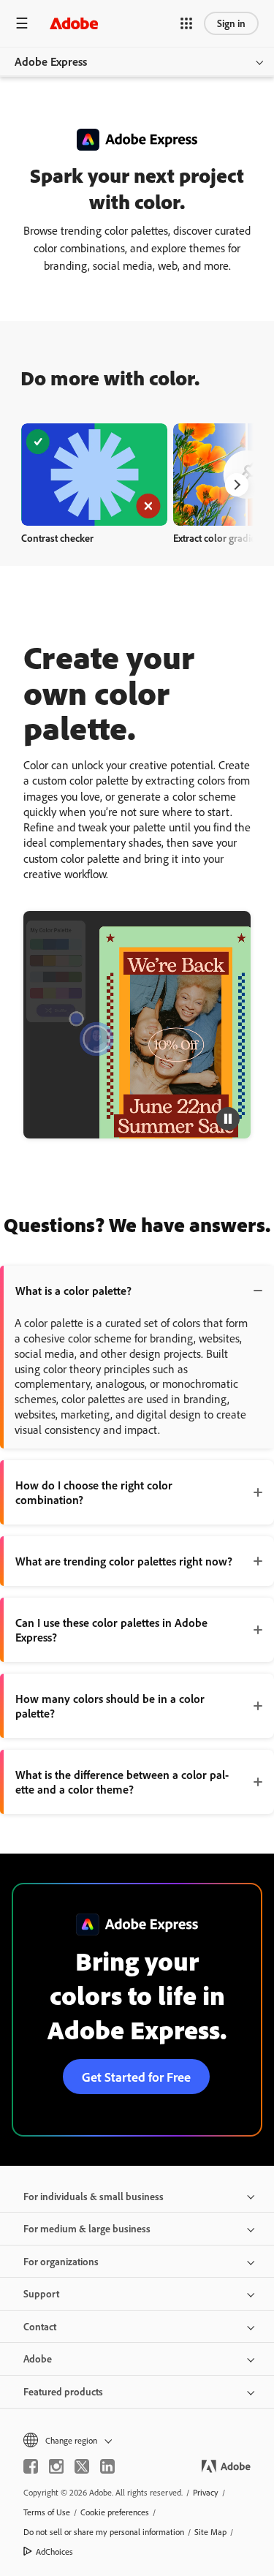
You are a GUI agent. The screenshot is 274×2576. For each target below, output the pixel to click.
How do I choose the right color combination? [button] (94, 1492)
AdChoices (54, 2552)
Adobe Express (51, 61)
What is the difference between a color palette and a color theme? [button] (122, 1782)
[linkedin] (107, 2466)
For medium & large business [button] (87, 2228)
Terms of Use (47, 2512)
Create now (95, 474)
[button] (186, 23)
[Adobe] (74, 23)
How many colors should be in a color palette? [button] (110, 1706)
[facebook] (31, 2466)
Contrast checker (57, 538)
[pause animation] (228, 1119)
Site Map (210, 2532)
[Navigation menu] (22, 23)
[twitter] (82, 2466)
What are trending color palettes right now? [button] (124, 1561)
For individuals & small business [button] (94, 2196)
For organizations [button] (61, 2261)
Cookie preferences (115, 2512)
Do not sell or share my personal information (104, 2532)
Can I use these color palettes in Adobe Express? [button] (111, 1630)
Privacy (206, 2492)
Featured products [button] (63, 2391)
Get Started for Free (136, 2077)
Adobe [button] (38, 2358)
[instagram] (56, 2466)
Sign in (231, 23)
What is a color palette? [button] (73, 1291)
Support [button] (41, 2293)
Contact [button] (40, 2326)
